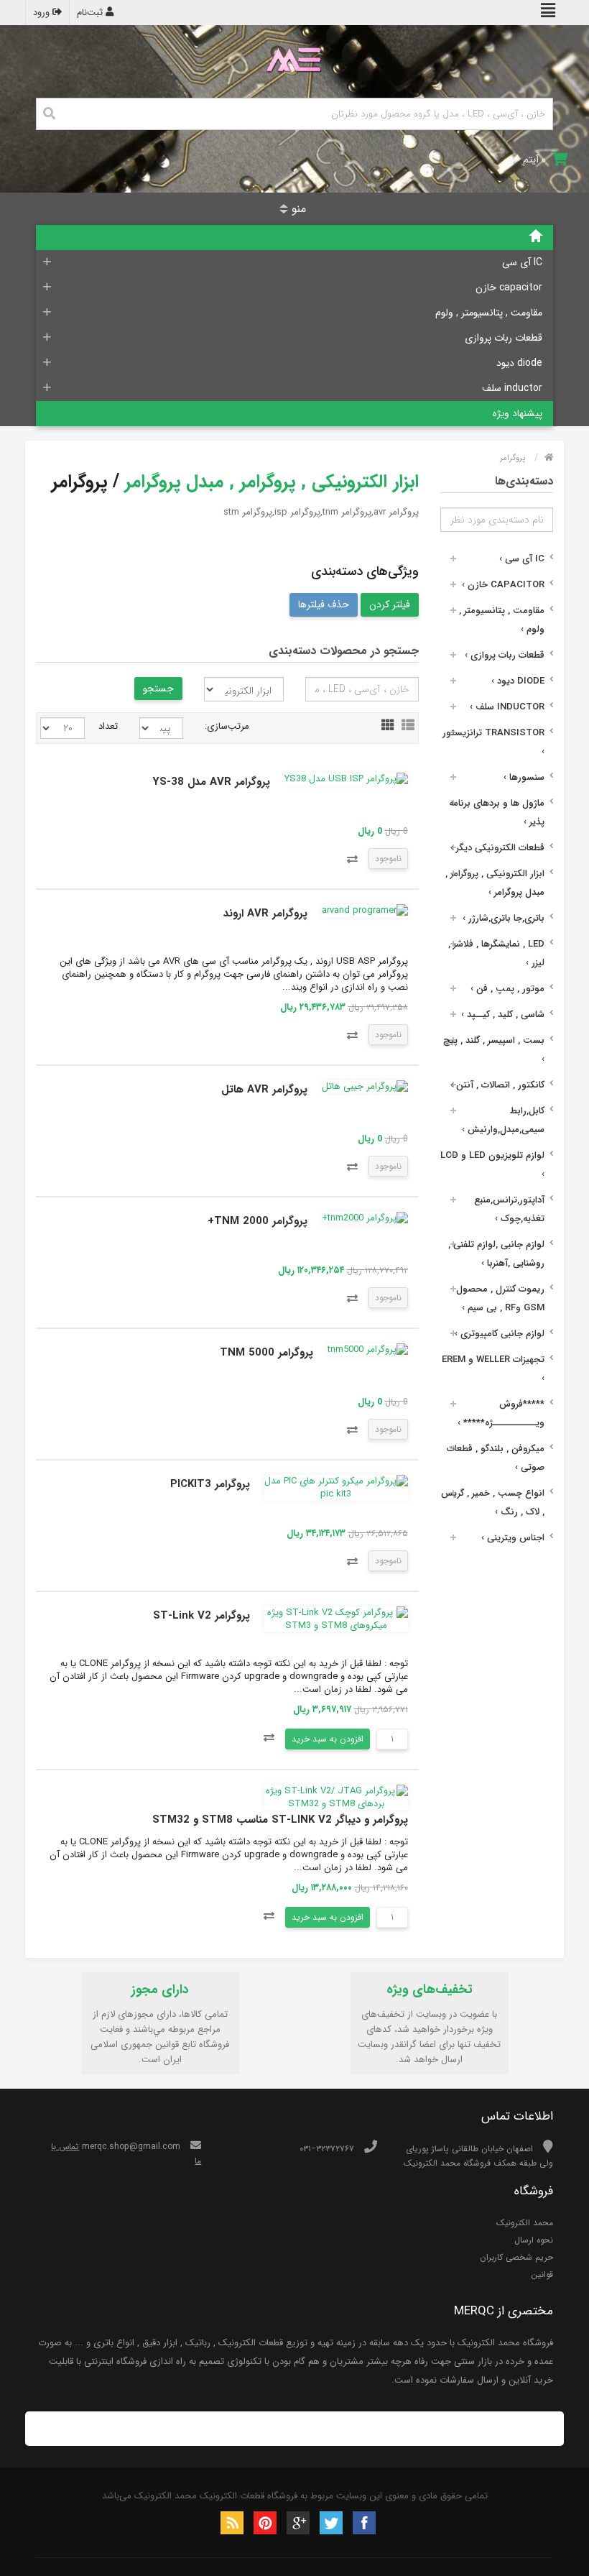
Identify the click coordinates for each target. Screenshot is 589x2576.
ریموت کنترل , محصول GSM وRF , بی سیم (500, 1298)
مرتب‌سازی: (227, 726)
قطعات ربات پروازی (504, 338)
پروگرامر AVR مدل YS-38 (211, 782)
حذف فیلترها (324, 604)
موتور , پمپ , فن (507, 989)
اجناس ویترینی (513, 1538)
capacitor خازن (509, 287)
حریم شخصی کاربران (516, 2257)
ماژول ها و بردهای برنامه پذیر (497, 813)
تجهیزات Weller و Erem (493, 1369)
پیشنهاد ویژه (518, 413)
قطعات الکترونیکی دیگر (497, 848)
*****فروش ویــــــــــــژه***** (501, 1413)
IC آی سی (522, 262)
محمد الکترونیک (525, 2223)
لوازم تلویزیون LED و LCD (492, 1165)
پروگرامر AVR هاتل (264, 1090)
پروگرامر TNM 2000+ (258, 1221)
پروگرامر (513, 458)
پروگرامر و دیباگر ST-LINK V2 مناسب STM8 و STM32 (280, 1820)
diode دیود (519, 363)
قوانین (542, 2274)
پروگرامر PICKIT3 (210, 1484)
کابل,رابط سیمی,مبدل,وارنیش (503, 1120)
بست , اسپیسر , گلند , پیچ (494, 1050)
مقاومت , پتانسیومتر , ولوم (489, 313)
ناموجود (388, 859)
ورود (43, 13)
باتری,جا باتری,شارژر (504, 918)
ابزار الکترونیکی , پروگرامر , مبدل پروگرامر (495, 883)
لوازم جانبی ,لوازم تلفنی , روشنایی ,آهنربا (496, 1254)
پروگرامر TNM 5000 (266, 1353)
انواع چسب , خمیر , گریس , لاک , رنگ (493, 1503)
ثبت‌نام (91, 13)
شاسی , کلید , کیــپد (503, 1015)
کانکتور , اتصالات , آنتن (497, 1085)
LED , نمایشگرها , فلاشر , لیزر (496, 953)
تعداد (112, 726)
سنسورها (524, 777)
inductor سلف (512, 388)
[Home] (294, 238)
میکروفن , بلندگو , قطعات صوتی (496, 1458)
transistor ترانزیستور (493, 742)
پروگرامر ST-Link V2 (201, 1616)
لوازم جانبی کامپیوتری (500, 1334)
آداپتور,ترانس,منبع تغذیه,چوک (509, 1209)
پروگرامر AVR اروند (265, 914)
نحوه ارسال (534, 2240)
